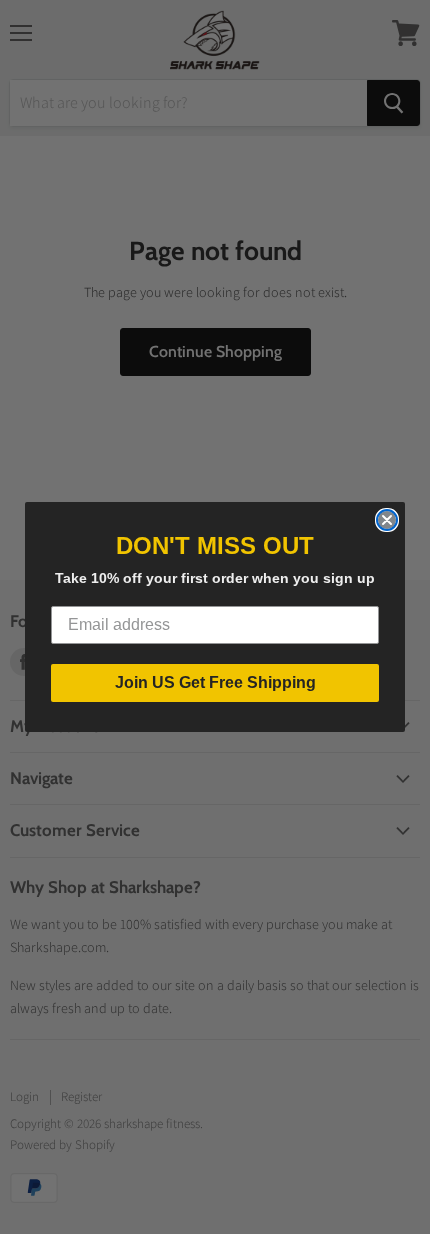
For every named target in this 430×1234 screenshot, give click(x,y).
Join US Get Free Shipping (215, 682)
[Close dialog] (387, 520)
